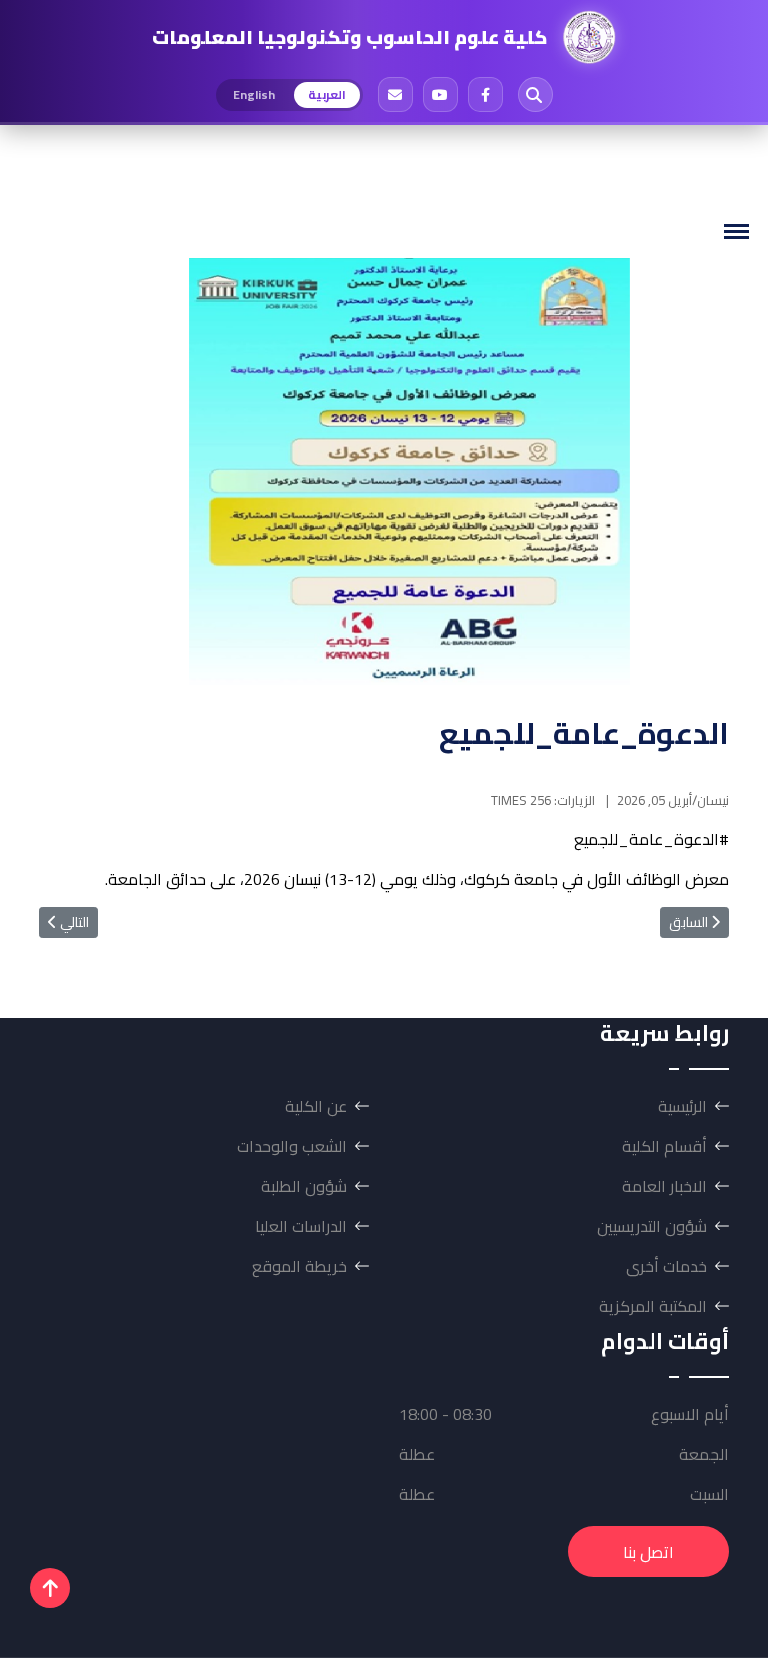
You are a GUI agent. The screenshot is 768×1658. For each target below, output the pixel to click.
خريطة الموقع (299, 1266)
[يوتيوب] (440, 94)
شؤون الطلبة (304, 1186)
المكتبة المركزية (653, 1306)
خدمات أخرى (666, 1266)
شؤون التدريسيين (652, 1226)
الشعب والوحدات (292, 1146)
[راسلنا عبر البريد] (395, 94)
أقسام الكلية (664, 1146)
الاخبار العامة (664, 1186)
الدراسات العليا (301, 1226)
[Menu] (736, 231)
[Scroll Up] (50, 1588)
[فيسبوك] (485, 94)
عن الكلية (316, 1106)
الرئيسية (682, 1106)
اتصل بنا (648, 1552)
